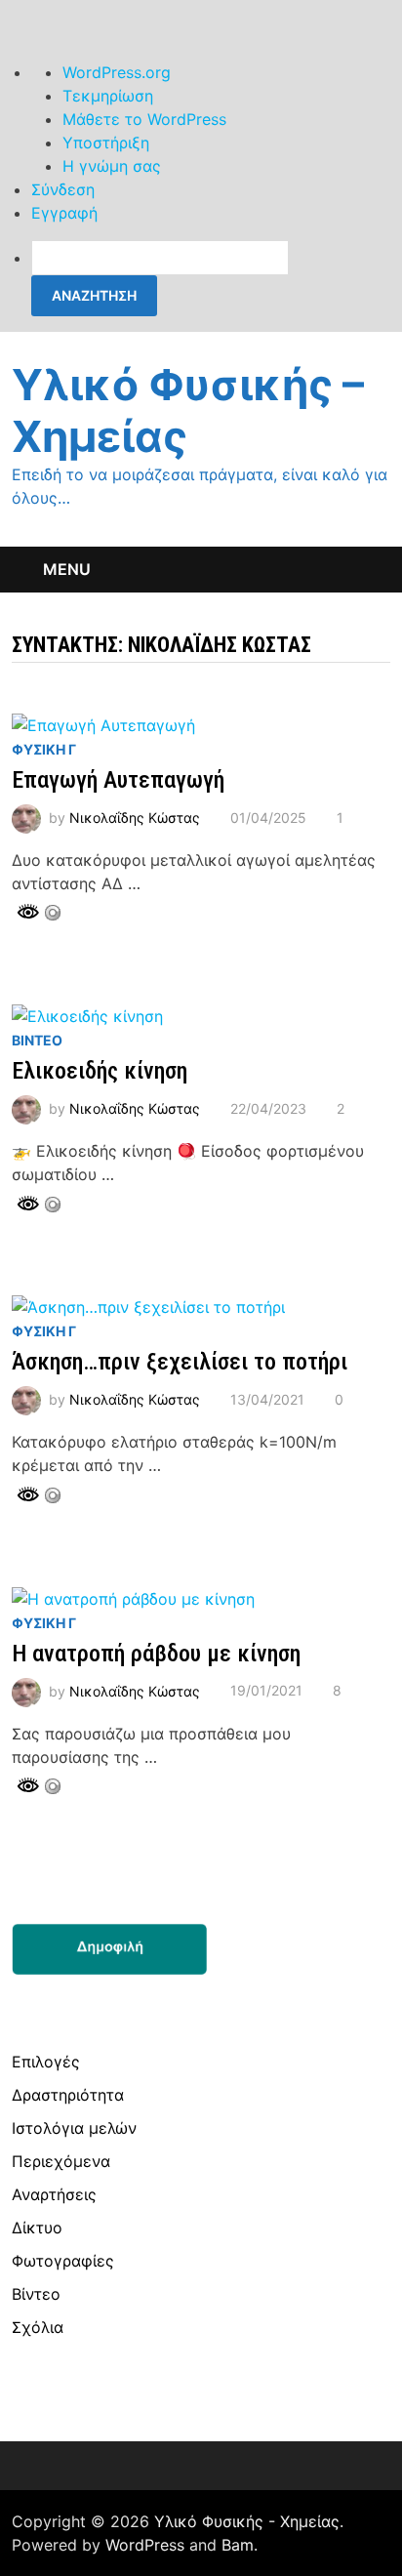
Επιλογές (46, 2062)
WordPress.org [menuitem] (117, 72)
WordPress (145, 2545)
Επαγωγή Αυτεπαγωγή (118, 780)
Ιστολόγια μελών (74, 2128)
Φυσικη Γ (44, 749)
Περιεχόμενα (61, 2161)
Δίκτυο (37, 2228)
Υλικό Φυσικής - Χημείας (247, 2521)
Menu (67, 569)
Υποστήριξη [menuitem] (106, 143)
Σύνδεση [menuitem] (63, 189)
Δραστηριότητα (68, 2095)
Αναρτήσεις (54, 2194)
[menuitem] (217, 278)
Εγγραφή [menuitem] (64, 213)
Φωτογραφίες (63, 2261)
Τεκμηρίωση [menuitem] (108, 96)
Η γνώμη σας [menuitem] (112, 166)
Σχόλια (38, 2327)
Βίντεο (36, 2294)
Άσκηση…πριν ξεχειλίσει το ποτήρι (180, 1362)
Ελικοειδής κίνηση (100, 1071)
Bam (238, 2545)
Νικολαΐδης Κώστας (135, 818)
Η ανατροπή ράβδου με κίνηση (156, 1654)
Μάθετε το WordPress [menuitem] (144, 119)
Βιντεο (37, 1040)
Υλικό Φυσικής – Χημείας (188, 410)
